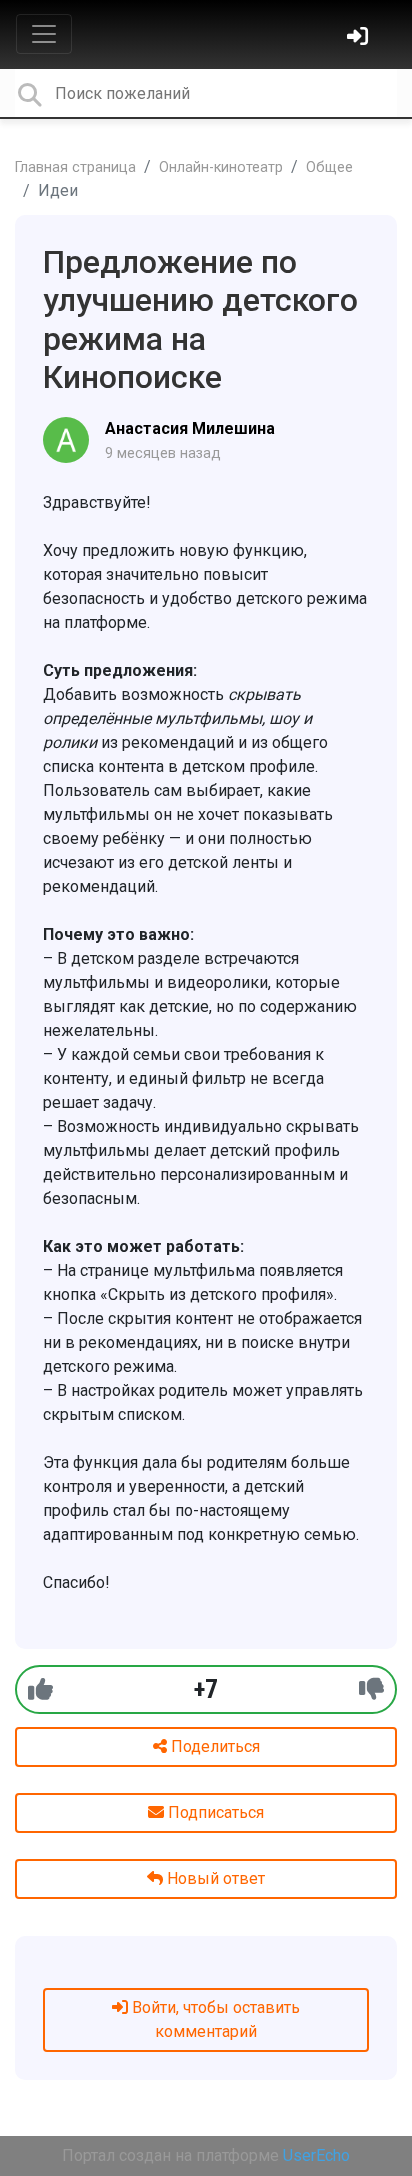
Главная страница (75, 167)
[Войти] (360, 38)
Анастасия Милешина (190, 428)
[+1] (40, 1689)
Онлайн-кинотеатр (221, 167)
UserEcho (316, 2155)
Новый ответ (214, 1878)
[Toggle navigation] (44, 34)
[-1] (371, 1689)
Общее (329, 167)
